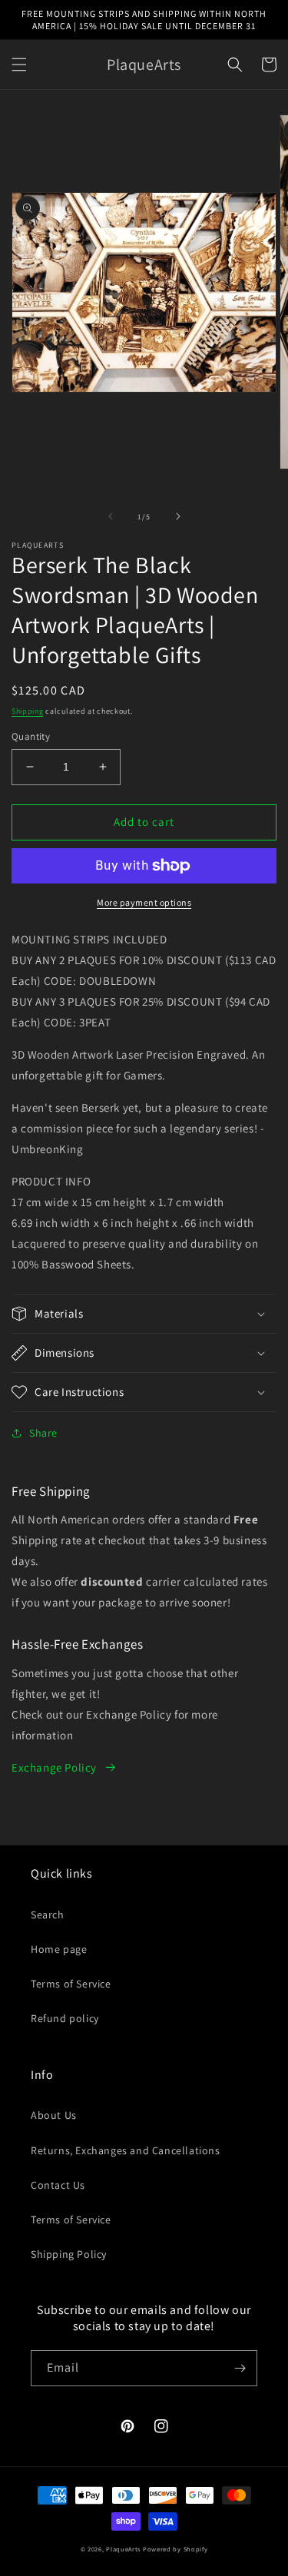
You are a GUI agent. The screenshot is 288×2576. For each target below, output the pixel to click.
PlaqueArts (123, 2549)
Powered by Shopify (175, 2549)
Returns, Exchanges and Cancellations (126, 2150)
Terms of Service (71, 1984)
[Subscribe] (240, 2368)
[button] (19, 65)
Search (48, 1915)
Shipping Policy (69, 2254)
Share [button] (43, 1433)
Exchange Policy (54, 1767)
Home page (59, 1949)
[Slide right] (178, 516)
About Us (54, 2115)
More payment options (144, 902)
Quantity (31, 736)
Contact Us (58, 2185)
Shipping (28, 711)
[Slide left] (111, 516)
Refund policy (65, 2018)
